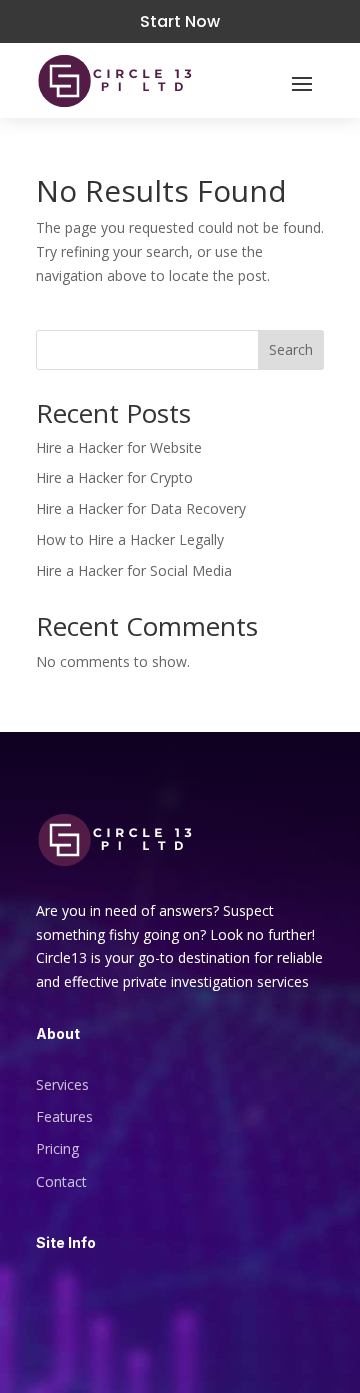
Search (291, 349)
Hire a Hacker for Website (119, 447)
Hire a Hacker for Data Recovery (141, 508)
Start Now (180, 21)
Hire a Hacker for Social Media (134, 570)
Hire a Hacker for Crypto (114, 477)
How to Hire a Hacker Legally (130, 539)
